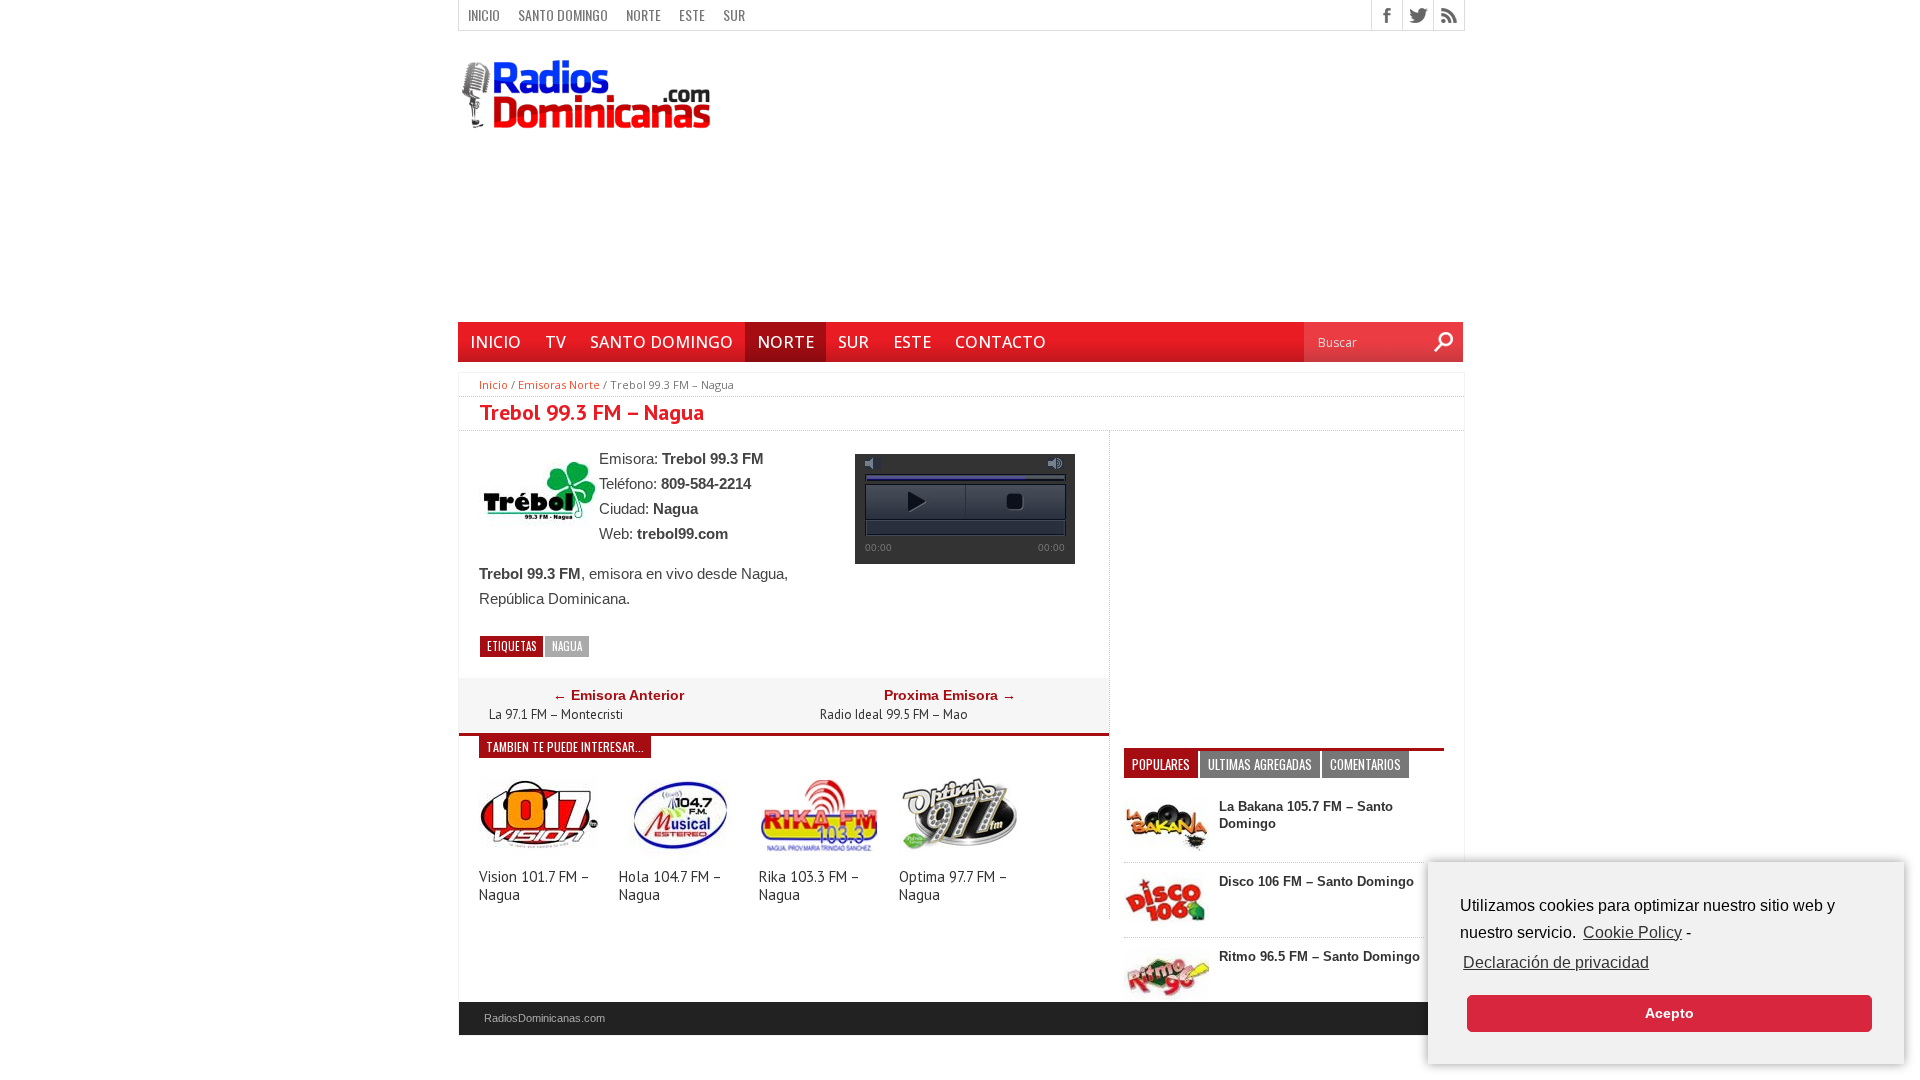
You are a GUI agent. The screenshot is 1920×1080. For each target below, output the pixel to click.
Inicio (484, 14)
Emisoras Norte (559, 384)
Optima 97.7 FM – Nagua (953, 885)
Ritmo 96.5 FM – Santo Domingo (1319, 956)
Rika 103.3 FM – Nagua (809, 885)
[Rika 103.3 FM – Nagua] (819, 855)
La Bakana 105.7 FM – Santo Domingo (1306, 815)
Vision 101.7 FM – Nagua (534, 885)
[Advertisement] (1095, 179)
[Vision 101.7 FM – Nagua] (539, 855)
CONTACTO (1000, 342)
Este (692, 14)
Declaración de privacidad (1556, 962)
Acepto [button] (1669, 1013)
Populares (1161, 764)
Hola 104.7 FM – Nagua (670, 885)
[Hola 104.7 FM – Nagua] (679, 855)
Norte (643, 14)
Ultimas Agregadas (1260, 764)
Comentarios (1365, 764)
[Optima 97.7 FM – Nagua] (959, 855)
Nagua (567, 646)
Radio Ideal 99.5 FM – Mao (894, 715)
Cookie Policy (1632, 932)
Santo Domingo (563, 14)
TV (555, 342)
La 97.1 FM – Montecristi (556, 715)
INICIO (495, 342)
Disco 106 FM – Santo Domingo (1316, 881)
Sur (734, 14)
